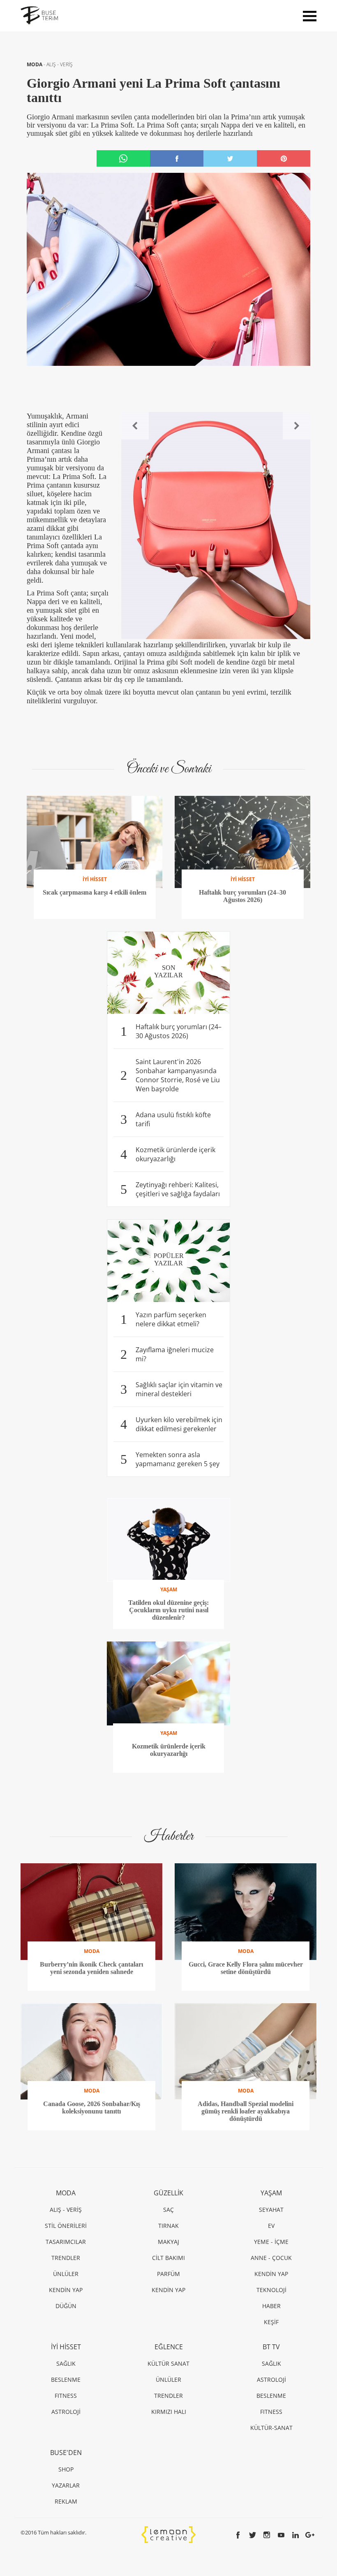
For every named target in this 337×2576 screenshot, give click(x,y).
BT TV (271, 2347)
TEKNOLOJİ (271, 2290)
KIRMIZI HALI (169, 2412)
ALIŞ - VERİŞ (60, 64)
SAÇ (168, 2210)
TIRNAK (168, 2226)
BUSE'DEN (66, 2453)
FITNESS (66, 2396)
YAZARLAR (66, 2485)
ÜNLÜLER (66, 2274)
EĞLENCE (169, 2347)
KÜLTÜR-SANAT (271, 2428)
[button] (135, 426)
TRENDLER (66, 2258)
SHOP (66, 2469)
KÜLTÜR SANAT (168, 2363)
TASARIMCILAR (66, 2242)
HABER (271, 2306)
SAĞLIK (66, 2363)
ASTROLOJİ (66, 2412)
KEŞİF (271, 2322)
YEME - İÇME (271, 2242)
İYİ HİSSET (66, 2347)
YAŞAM (271, 2193)
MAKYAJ (168, 2242)
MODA (35, 64)
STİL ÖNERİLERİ (66, 2226)
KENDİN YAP (66, 2290)
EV (271, 2226)
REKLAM (66, 2501)
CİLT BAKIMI (168, 2258)
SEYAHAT (271, 2210)
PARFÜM (168, 2274)
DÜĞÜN (66, 2306)
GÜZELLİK (168, 2193)
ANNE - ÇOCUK (271, 2258)
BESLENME (66, 2380)
